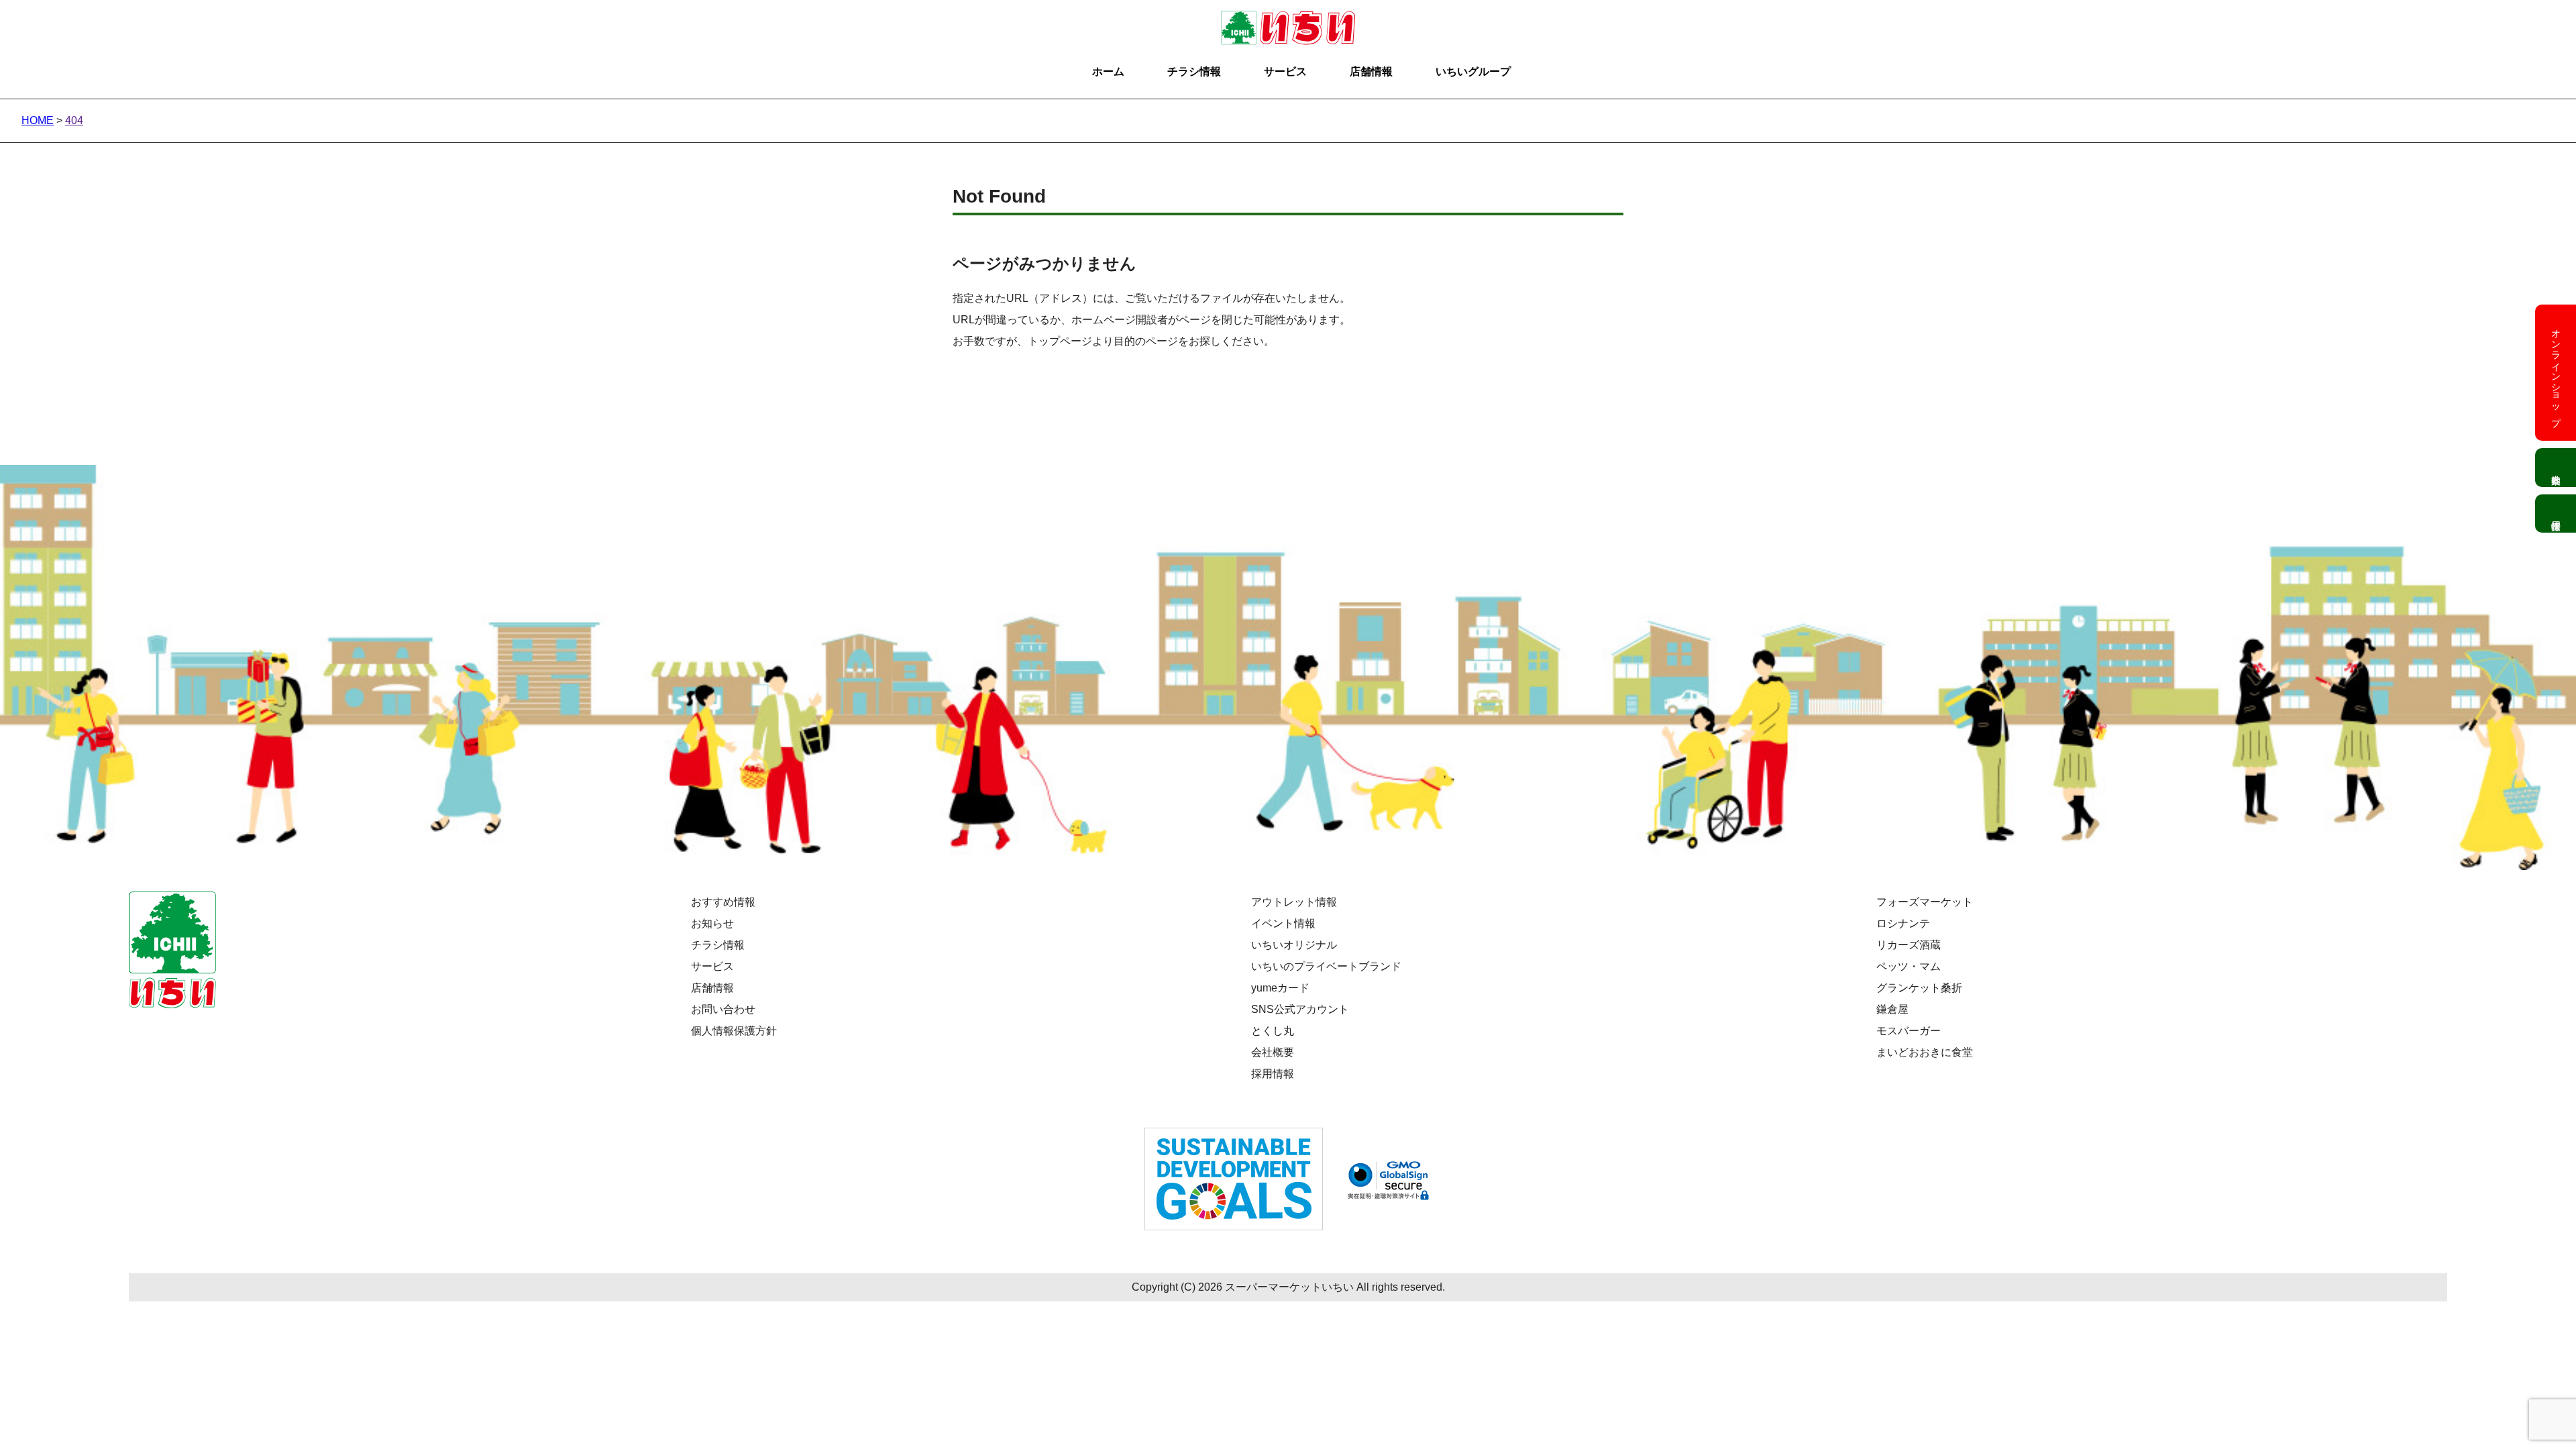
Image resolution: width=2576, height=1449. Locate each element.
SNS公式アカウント (1300, 1009)
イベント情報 (1283, 923)
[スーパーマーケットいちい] (1288, 21)
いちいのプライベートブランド (1326, 966)
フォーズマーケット (1925, 902)
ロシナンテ (1903, 923)
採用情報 (1273, 1074)
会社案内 (2556, 468)
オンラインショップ (2556, 372)
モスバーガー (1909, 1031)
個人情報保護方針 (734, 1031)
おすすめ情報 (723, 902)
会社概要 (1273, 1052)
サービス (1285, 71)
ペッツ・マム (1909, 966)
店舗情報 (1371, 71)
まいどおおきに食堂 (1925, 1052)
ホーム (1108, 71)
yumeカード (1280, 988)
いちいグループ (1473, 71)
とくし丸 (1273, 1031)
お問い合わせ (723, 1009)
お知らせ (712, 923)
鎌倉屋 (1892, 1009)
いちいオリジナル (1294, 945)
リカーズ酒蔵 (1909, 945)
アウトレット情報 (1294, 902)
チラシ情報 (1194, 71)
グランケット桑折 (1919, 988)
